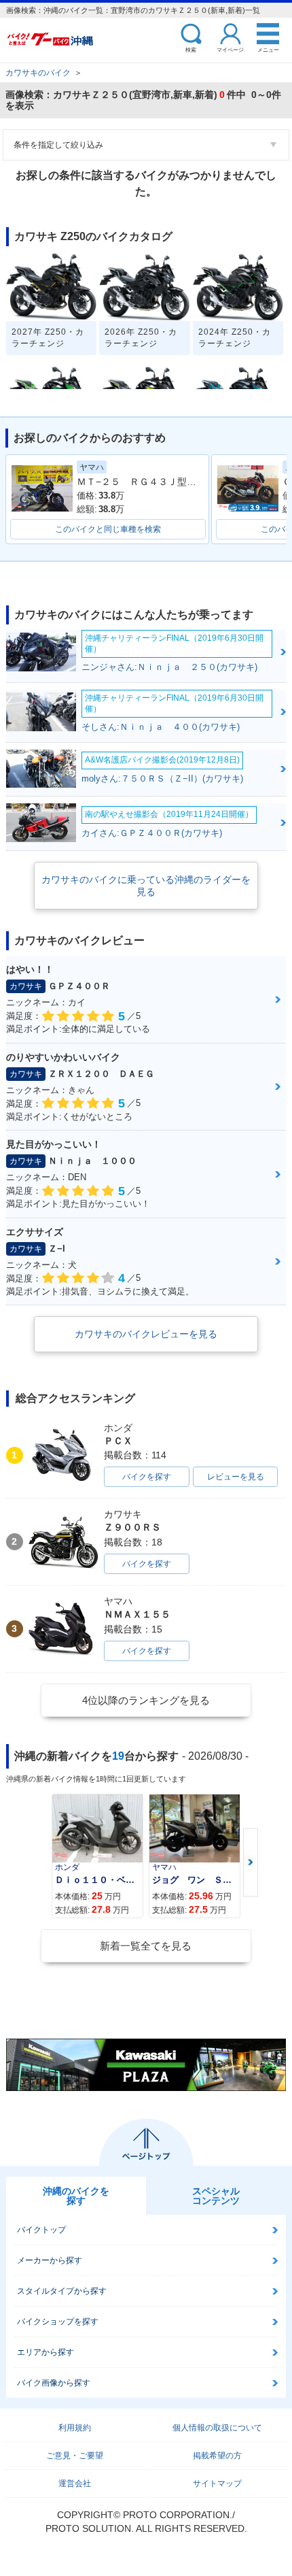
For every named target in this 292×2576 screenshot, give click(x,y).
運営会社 (75, 2483)
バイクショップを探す (58, 2322)
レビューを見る (236, 1477)
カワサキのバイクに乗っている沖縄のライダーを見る (146, 886)
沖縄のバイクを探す (76, 2196)
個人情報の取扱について (217, 2428)
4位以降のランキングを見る (146, 1700)
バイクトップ (41, 2230)
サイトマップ (217, 2483)
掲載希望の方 (217, 2456)
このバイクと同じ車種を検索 (108, 529)
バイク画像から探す (54, 2383)
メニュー (268, 49)
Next (251, 1863)
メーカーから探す (50, 2260)
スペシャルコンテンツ (216, 2196)
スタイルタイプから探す (62, 2291)
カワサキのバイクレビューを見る (146, 1334)
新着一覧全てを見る (146, 1946)
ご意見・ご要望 (75, 2456)
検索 (191, 49)
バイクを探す (147, 1477)
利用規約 (75, 2428)
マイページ (230, 49)
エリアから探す (45, 2352)
